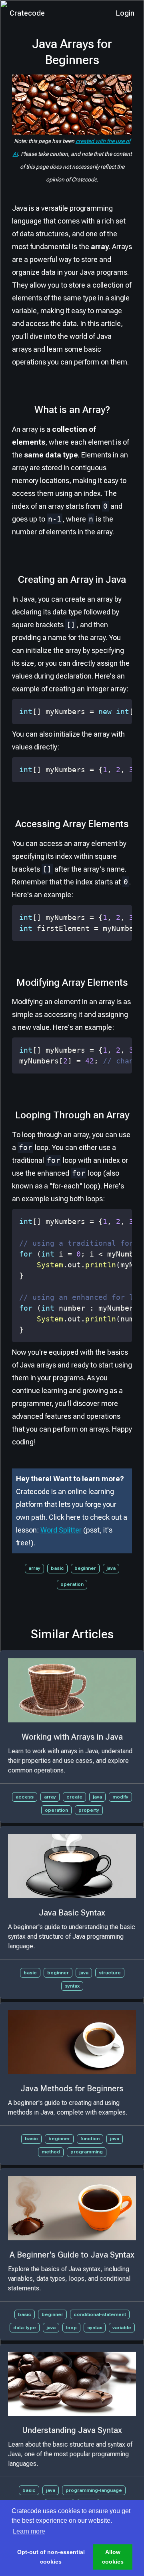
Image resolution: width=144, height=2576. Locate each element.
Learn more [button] (29, 2531)
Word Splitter (61, 1530)
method (51, 2152)
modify (120, 1797)
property (89, 1810)
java (111, 1568)
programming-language (94, 2490)
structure (110, 1973)
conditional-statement (100, 2314)
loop (71, 2328)
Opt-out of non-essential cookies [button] (51, 2557)
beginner (85, 1568)
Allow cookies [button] (113, 2557)
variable (122, 2328)
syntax (72, 1986)
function (90, 2139)
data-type (25, 2328)
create (74, 1797)
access (25, 1797)
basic (57, 1568)
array (34, 1568)
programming (87, 2152)
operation (72, 1584)
